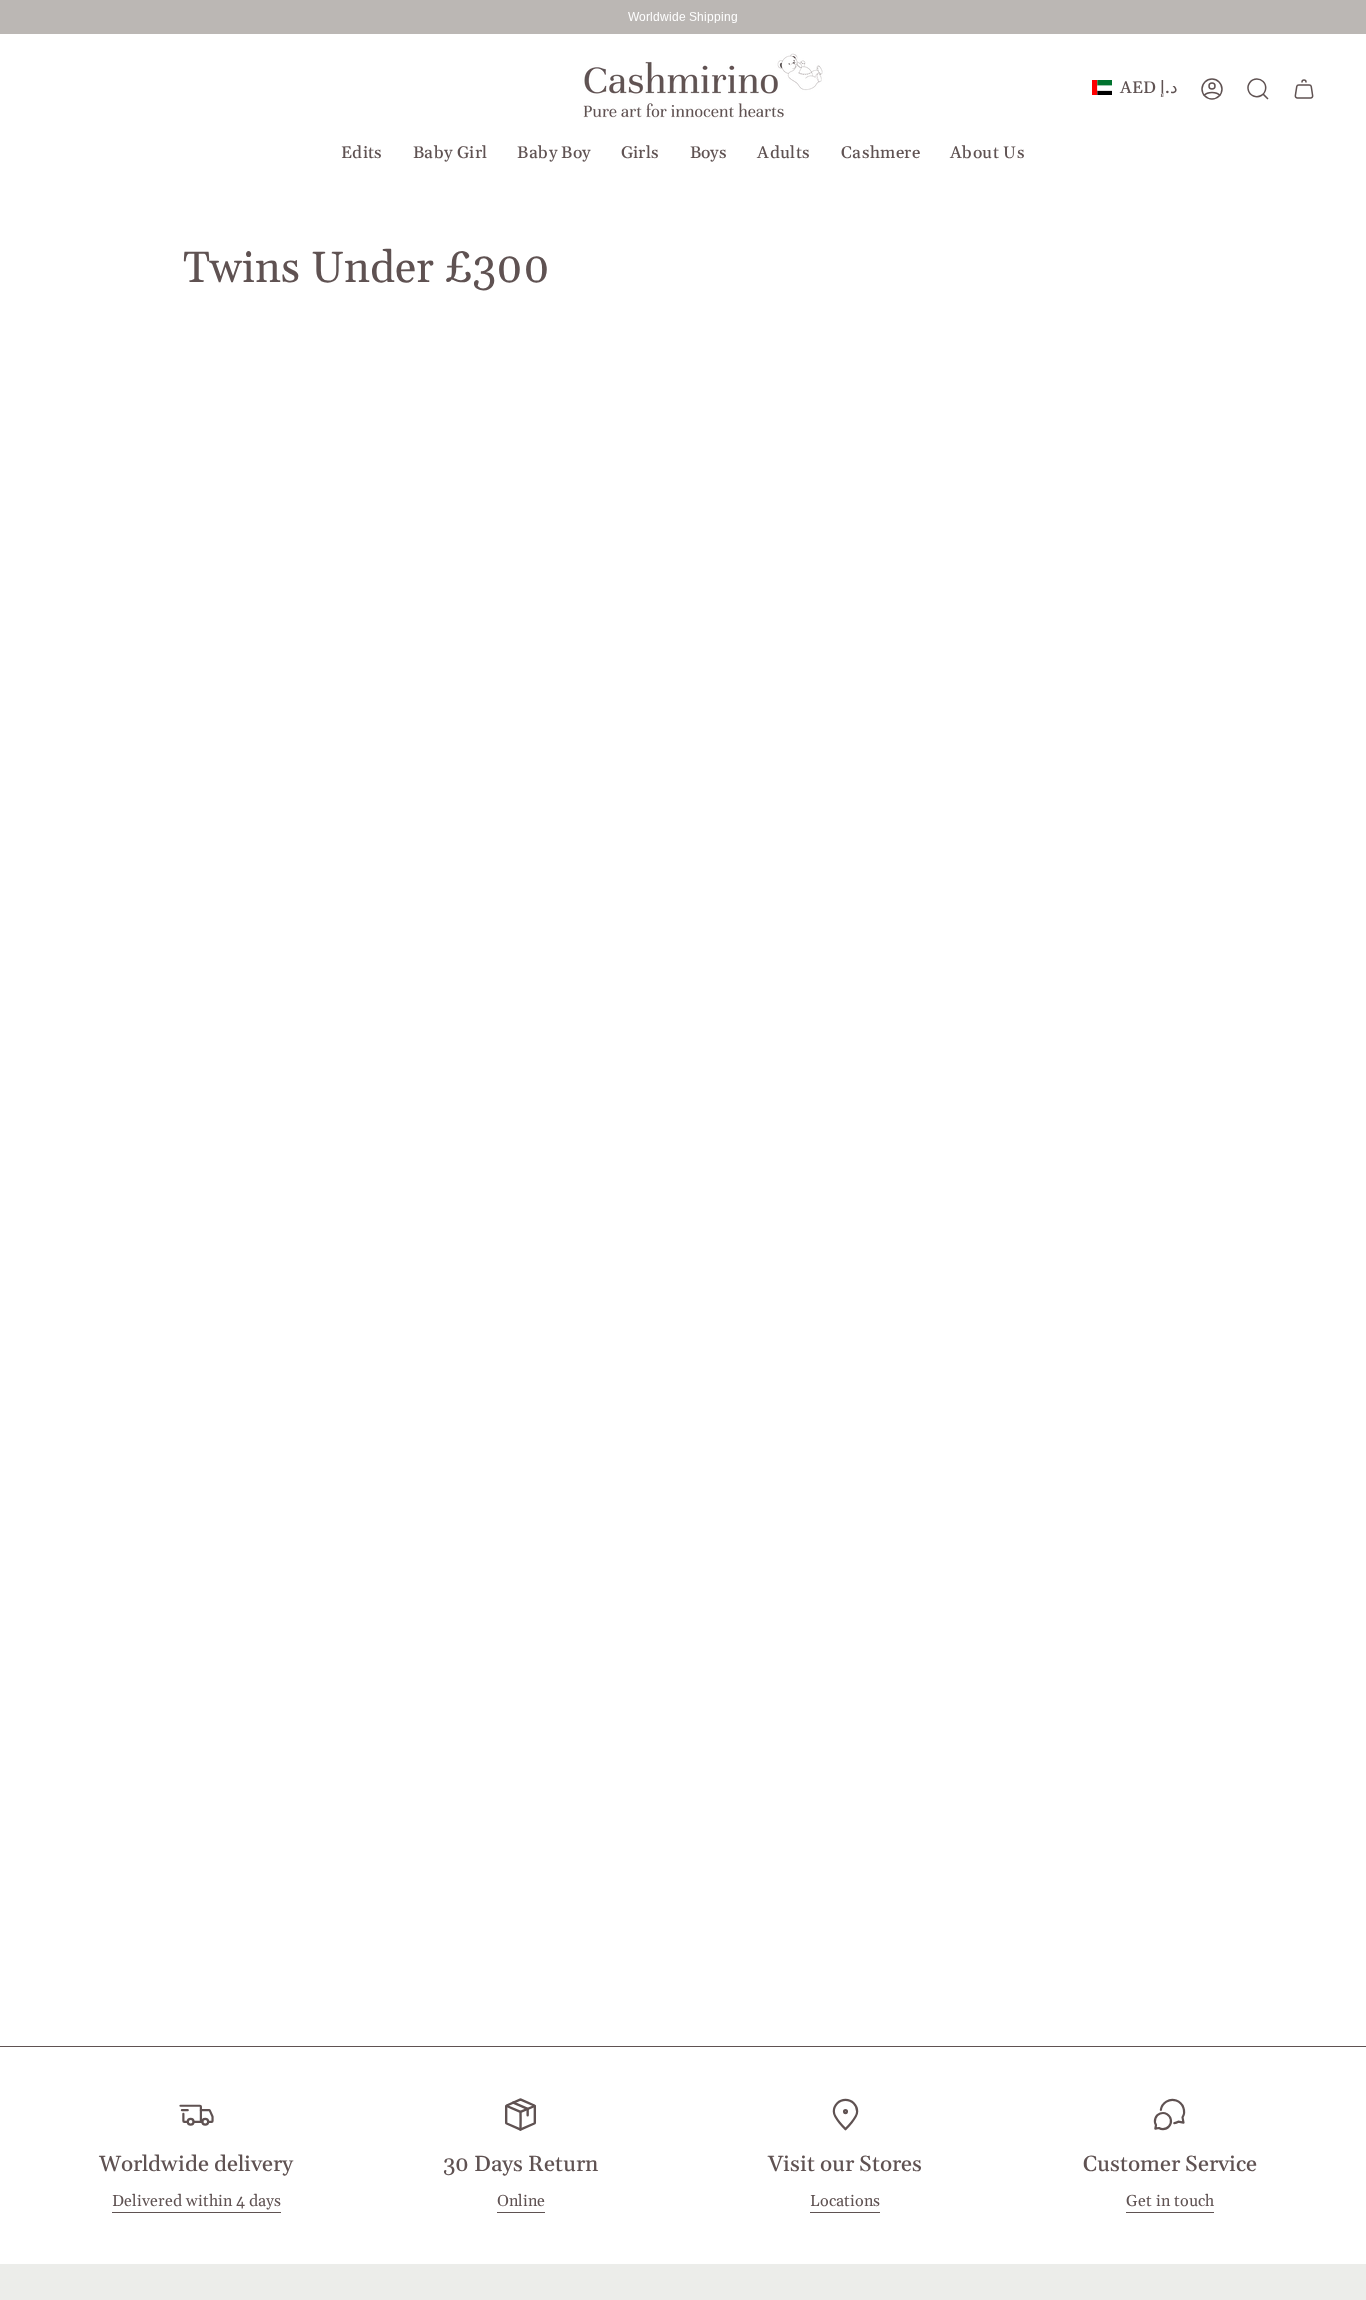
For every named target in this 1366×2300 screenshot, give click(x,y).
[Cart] (1304, 89)
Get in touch (1170, 2202)
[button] (362, 153)
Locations (845, 2202)
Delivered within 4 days (196, 2202)
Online (521, 2202)
